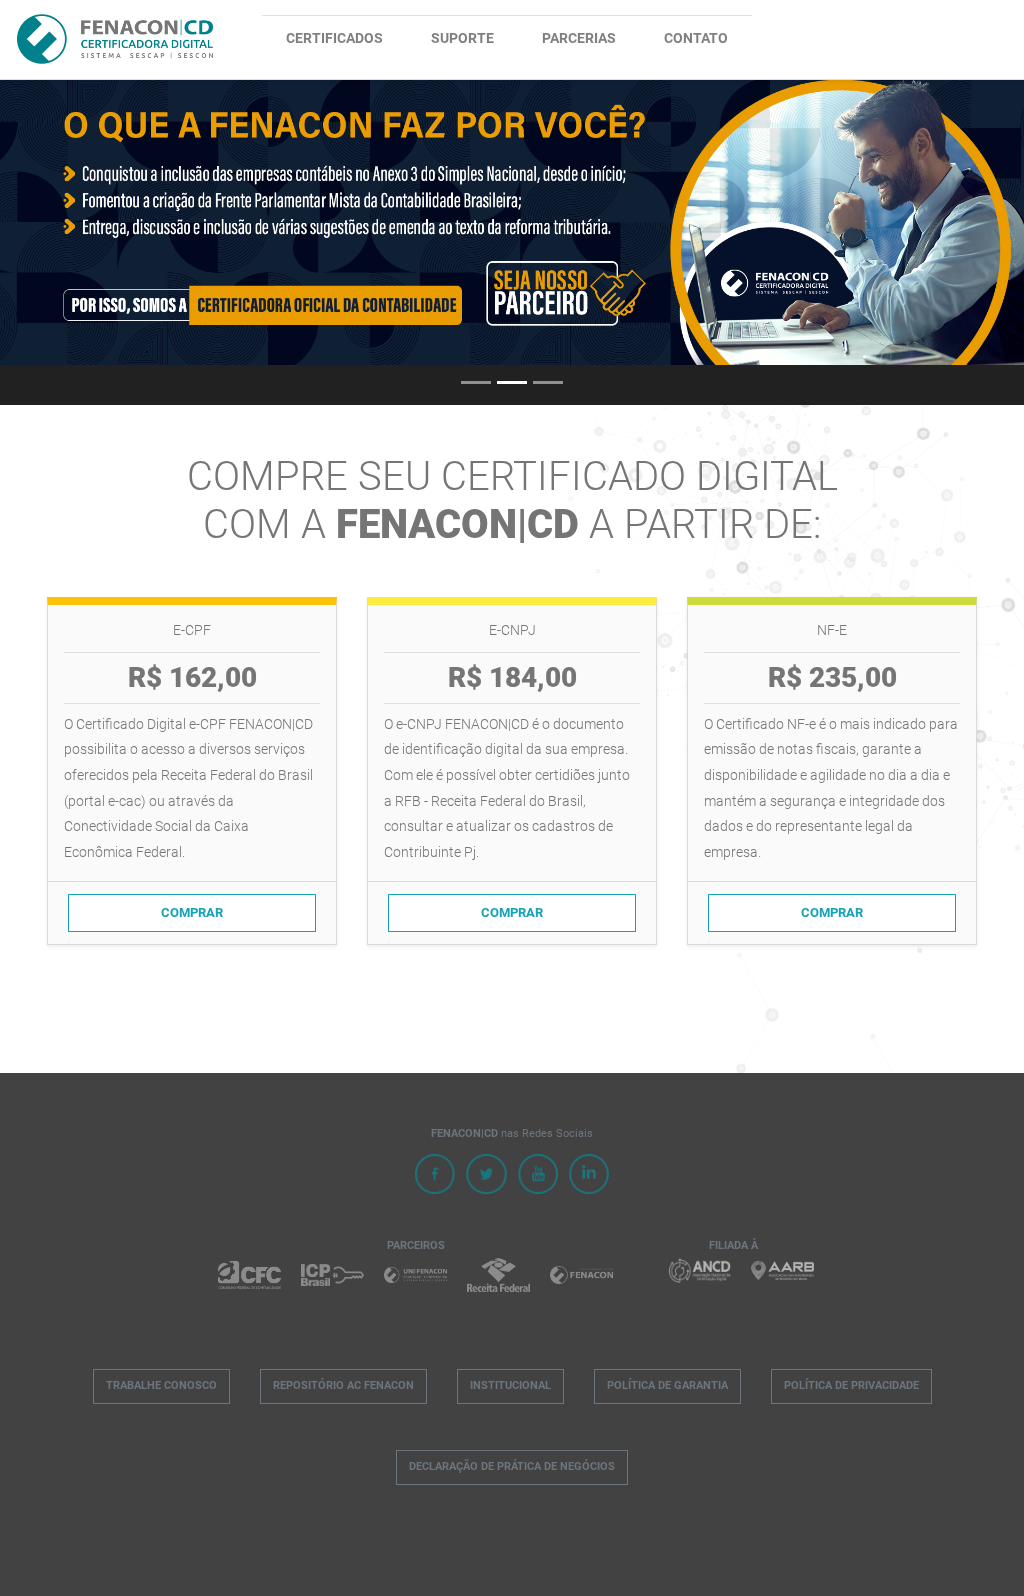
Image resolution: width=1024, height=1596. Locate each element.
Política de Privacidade (851, 1385)
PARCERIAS (579, 38)
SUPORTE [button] (462, 38)
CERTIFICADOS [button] (334, 38)
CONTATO (696, 38)
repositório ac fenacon (343, 1385)
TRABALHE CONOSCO (161, 1385)
